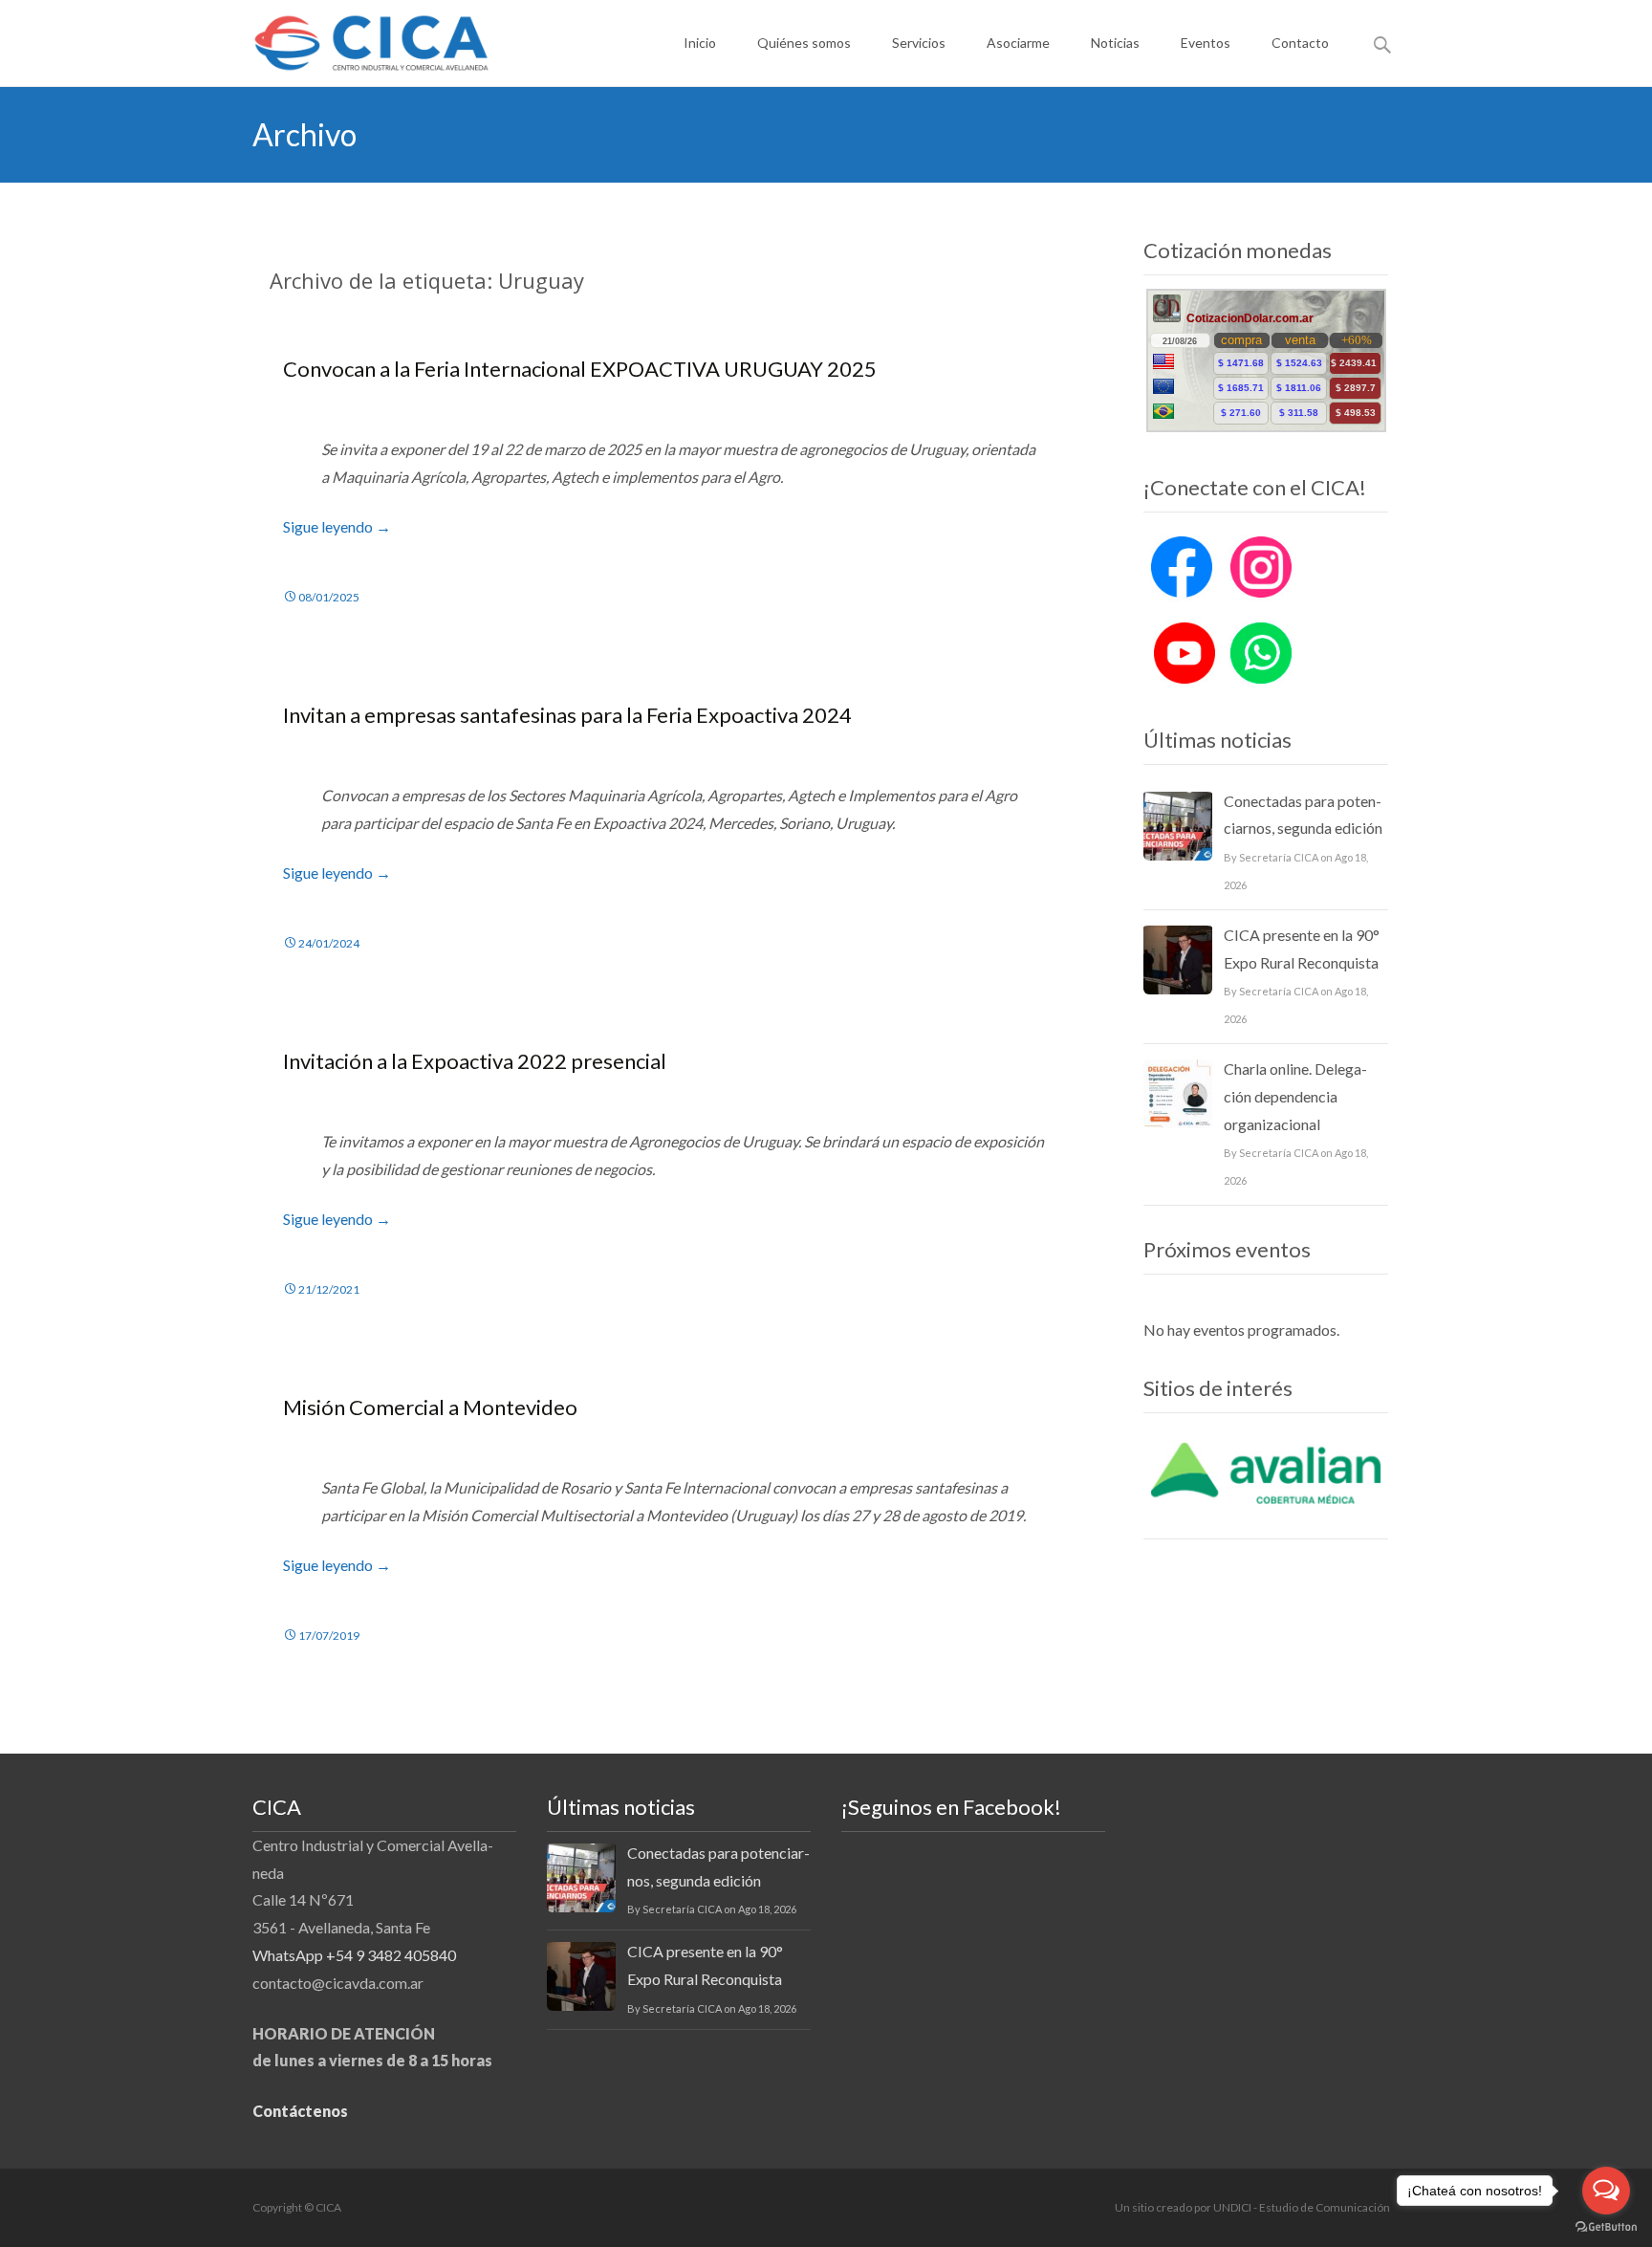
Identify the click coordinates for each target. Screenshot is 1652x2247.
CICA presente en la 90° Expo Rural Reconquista (1302, 949)
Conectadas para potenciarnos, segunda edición (1303, 815)
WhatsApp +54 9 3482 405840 (354, 1955)
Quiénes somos (804, 43)
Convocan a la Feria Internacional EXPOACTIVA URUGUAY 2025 (580, 369)
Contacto (1300, 43)
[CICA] (356, 38)
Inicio (700, 43)
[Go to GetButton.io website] (1606, 2227)
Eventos (1206, 43)
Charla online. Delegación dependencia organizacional (1295, 1096)
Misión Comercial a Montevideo (430, 1407)
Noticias (1115, 43)
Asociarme (1018, 43)
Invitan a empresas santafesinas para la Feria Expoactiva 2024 (567, 715)
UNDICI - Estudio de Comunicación (1302, 2207)
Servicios (919, 43)
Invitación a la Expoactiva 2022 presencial (475, 1061)
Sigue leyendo (337, 526)
